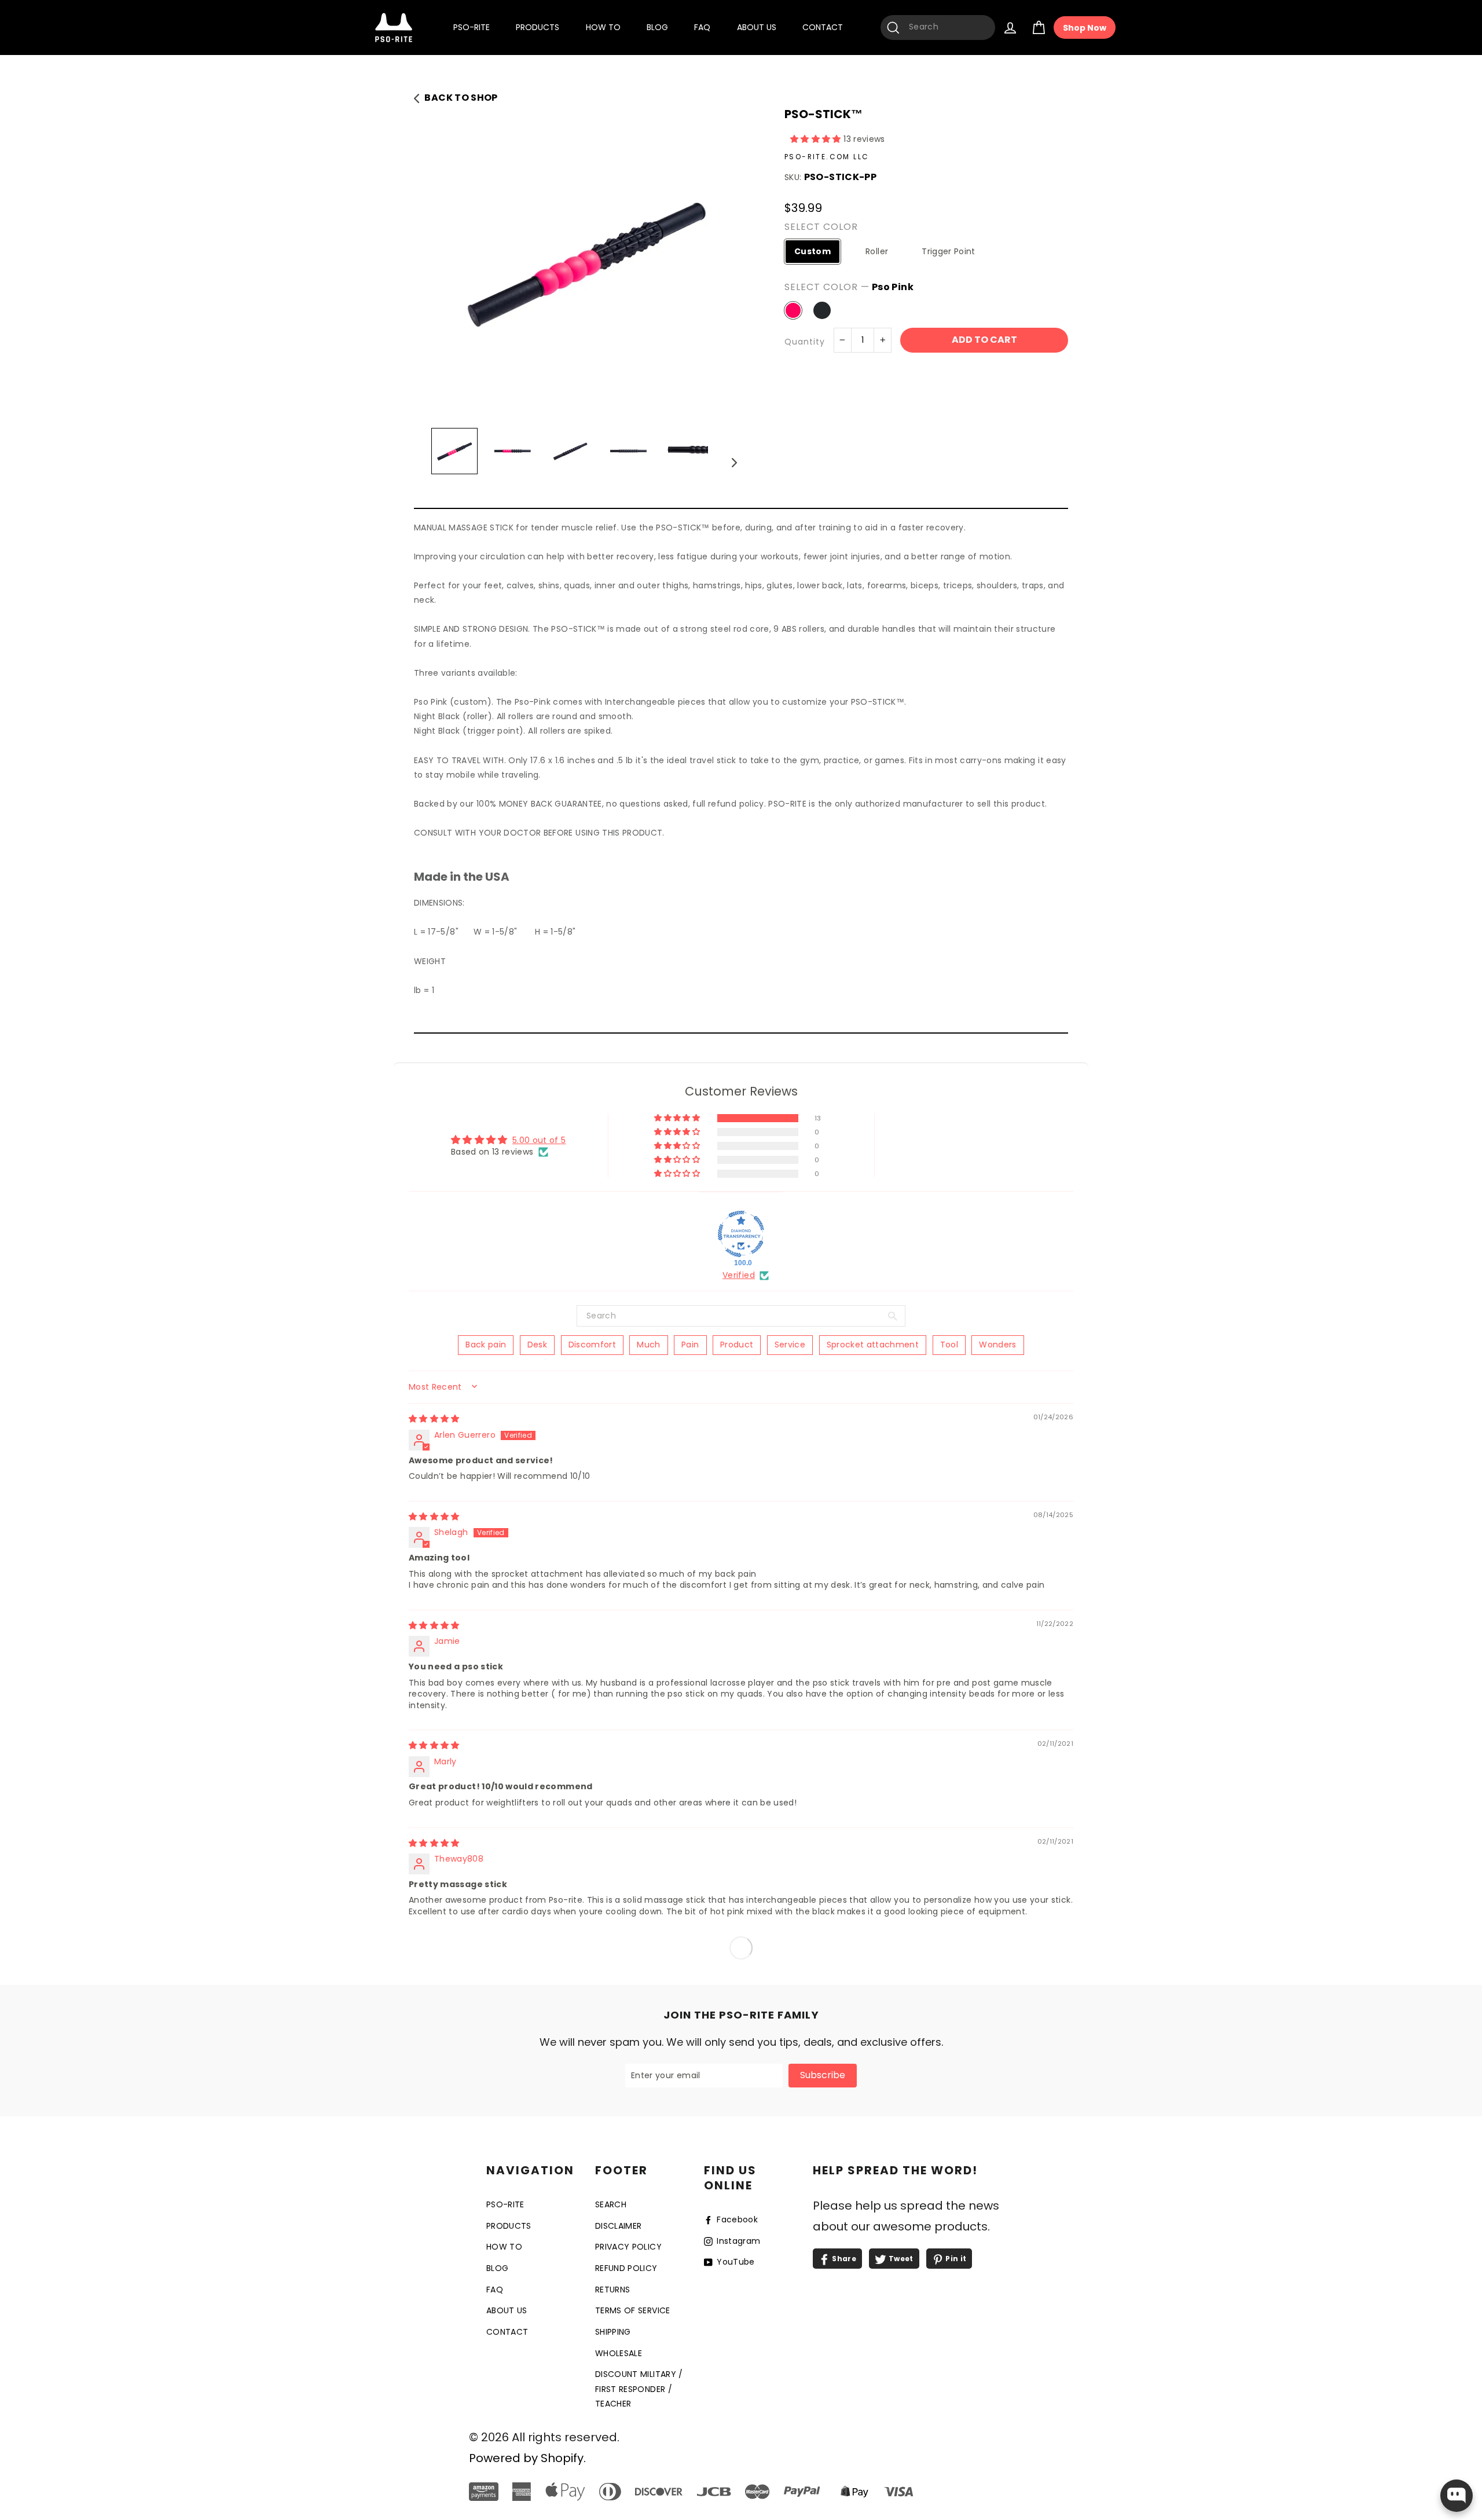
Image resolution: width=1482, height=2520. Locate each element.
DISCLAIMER (619, 2226)
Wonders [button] (997, 1345)
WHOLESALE (619, 2353)
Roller (877, 251)
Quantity (805, 342)
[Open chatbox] (1457, 2496)
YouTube (735, 2262)
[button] (817, 139)
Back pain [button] (486, 1345)
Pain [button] (690, 1345)
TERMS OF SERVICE (633, 2310)
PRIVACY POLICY (628, 2247)
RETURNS (612, 2290)
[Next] (734, 462)
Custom (812, 251)
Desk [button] (537, 1345)
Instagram (738, 2241)
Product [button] (737, 1345)
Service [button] (790, 1345)
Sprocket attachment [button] (873, 1345)
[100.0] (741, 1234)
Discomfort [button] (593, 1345)
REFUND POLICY (626, 2268)
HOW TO (603, 27)
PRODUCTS (538, 27)
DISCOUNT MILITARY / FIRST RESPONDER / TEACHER (639, 2389)
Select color (821, 227)
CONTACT (823, 27)
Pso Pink (793, 310)
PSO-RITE (472, 27)
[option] (586, 261)
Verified (739, 1275)
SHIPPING (613, 2332)
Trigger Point (949, 251)
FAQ (702, 27)
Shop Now (1085, 28)
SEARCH (611, 2204)
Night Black (822, 310)
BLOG (657, 27)
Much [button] (648, 1345)
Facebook (736, 2219)
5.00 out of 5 (539, 1140)
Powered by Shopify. (527, 2458)
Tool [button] (949, 1345)
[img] (434, 1419)
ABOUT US (757, 27)
